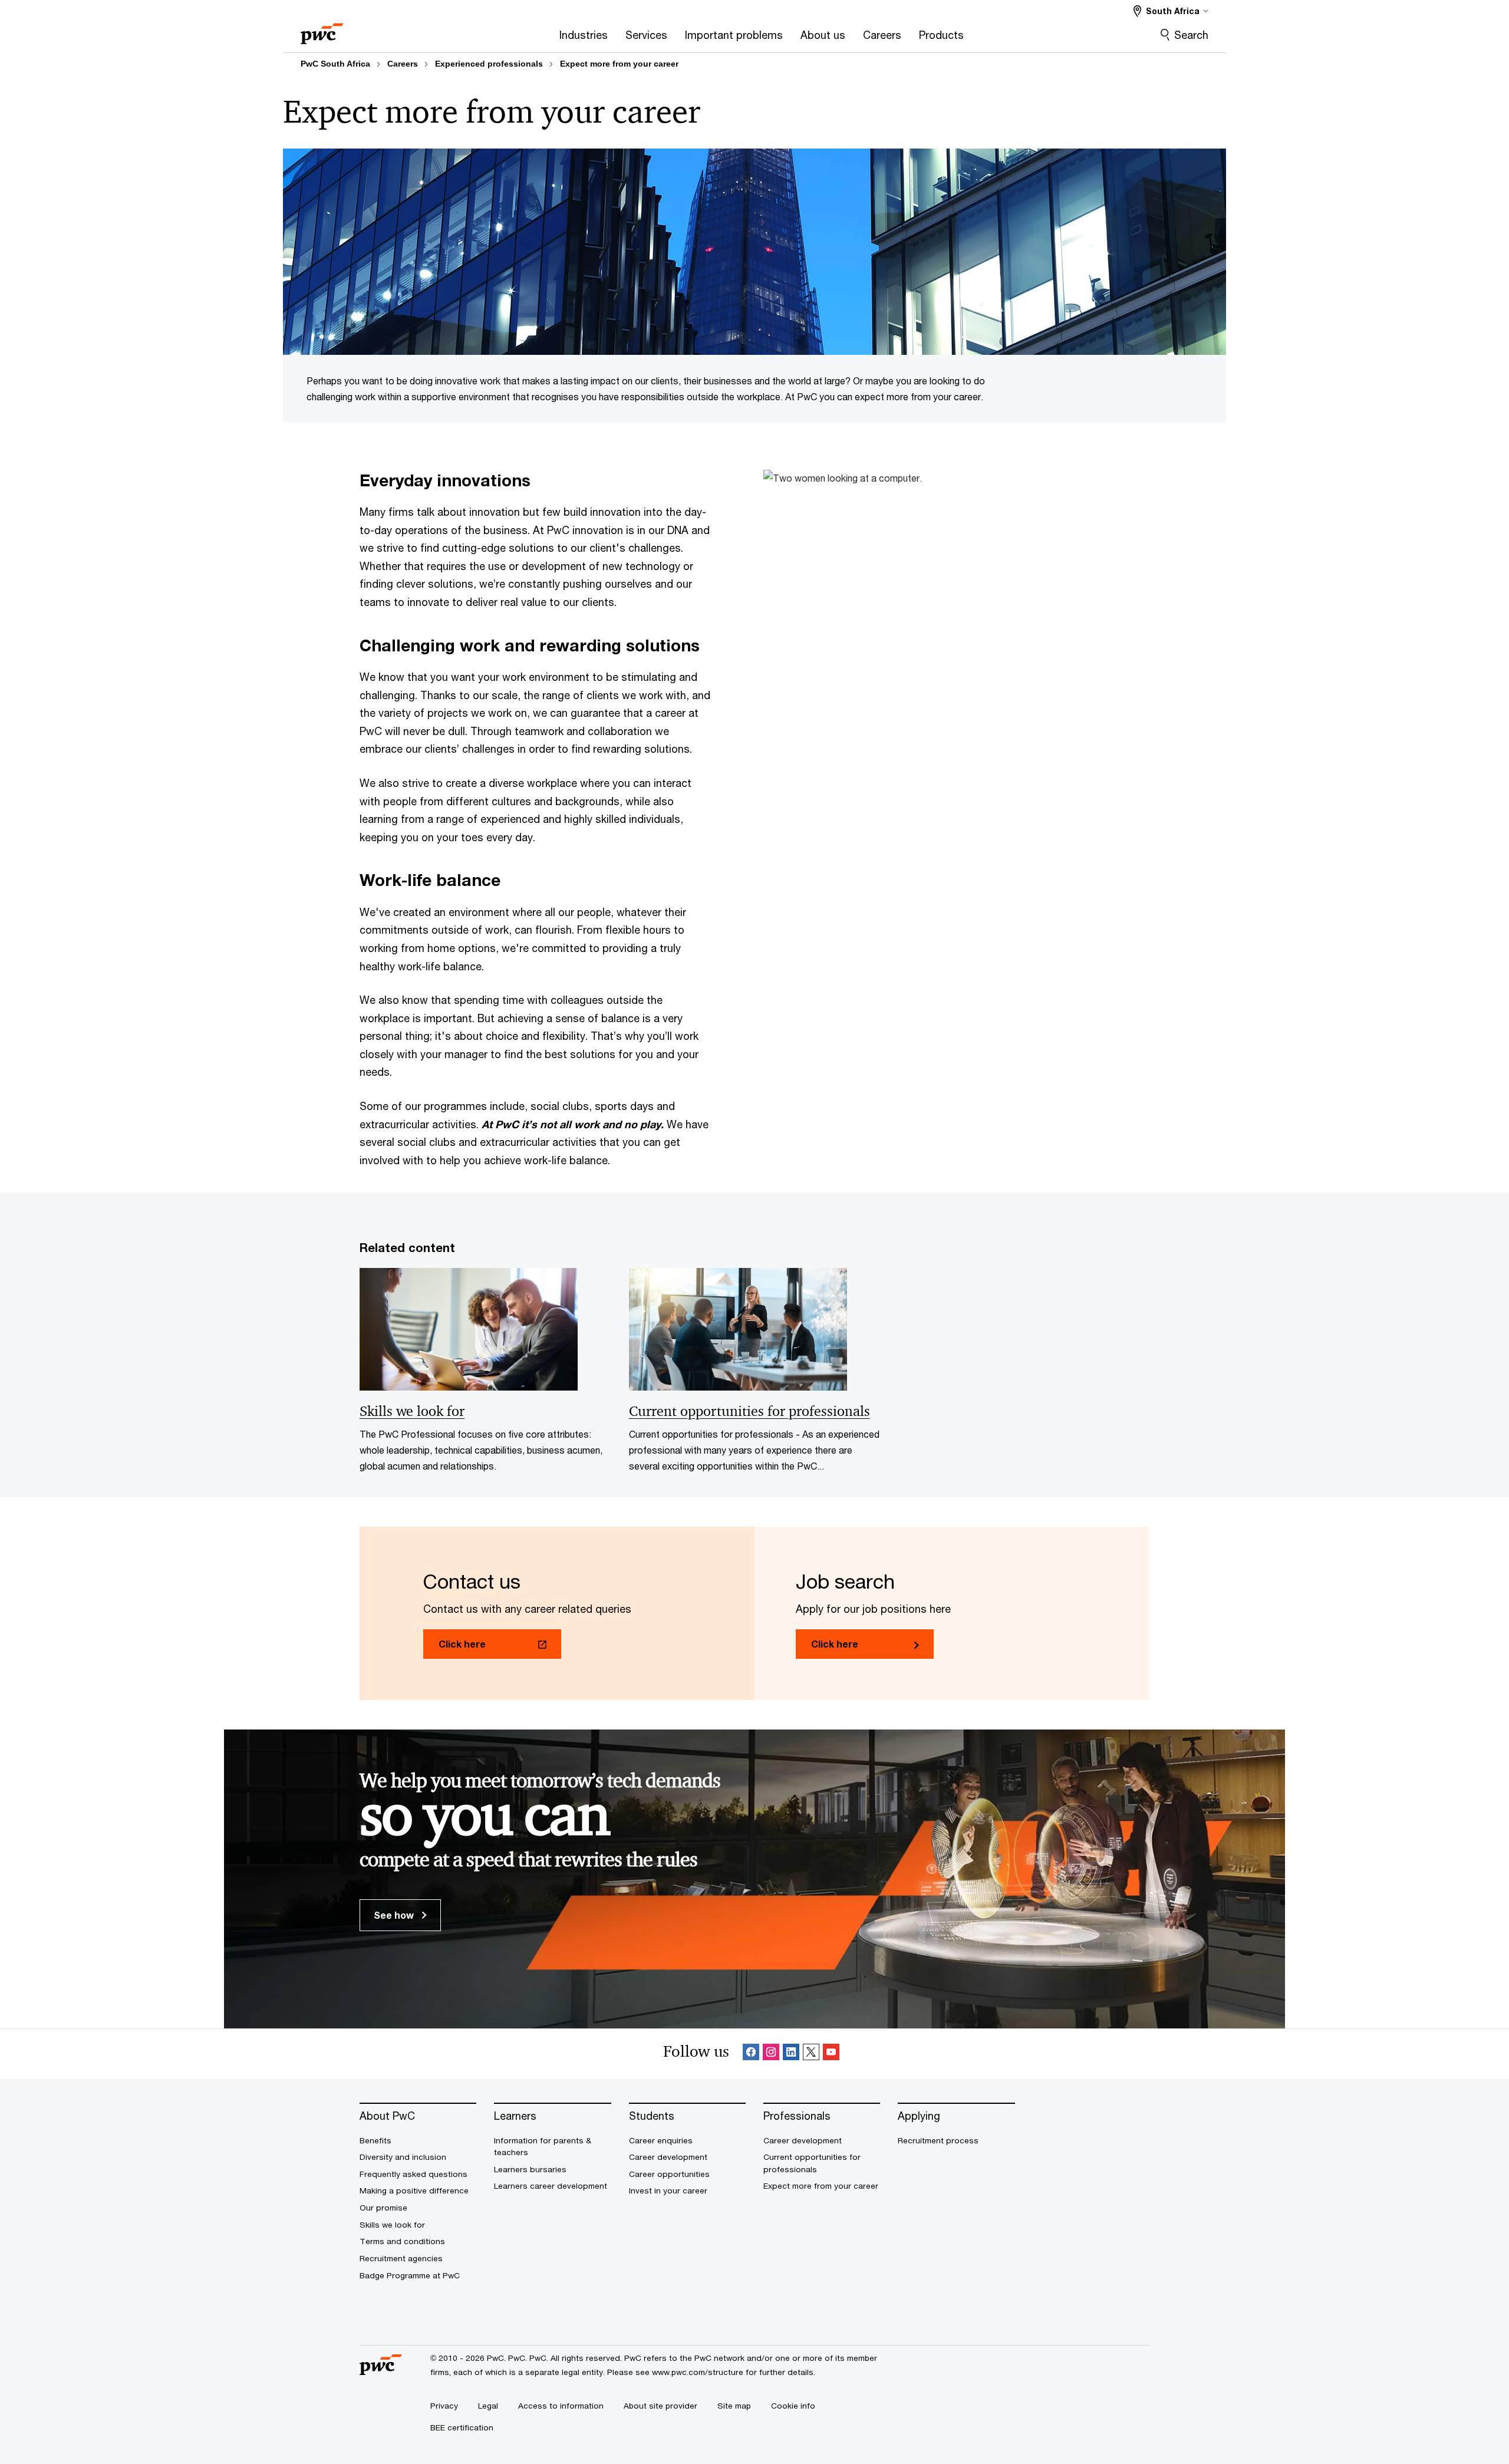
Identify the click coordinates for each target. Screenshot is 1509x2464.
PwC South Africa (335, 64)
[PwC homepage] (322, 30)
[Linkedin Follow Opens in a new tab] (791, 2054)
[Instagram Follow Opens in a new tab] (771, 2054)
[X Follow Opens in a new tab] (811, 2054)
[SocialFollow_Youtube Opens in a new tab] (831, 2054)
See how (395, 1915)
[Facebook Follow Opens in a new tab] (751, 2054)
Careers (403, 64)
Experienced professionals (489, 64)
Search (1191, 35)
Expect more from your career (619, 64)
